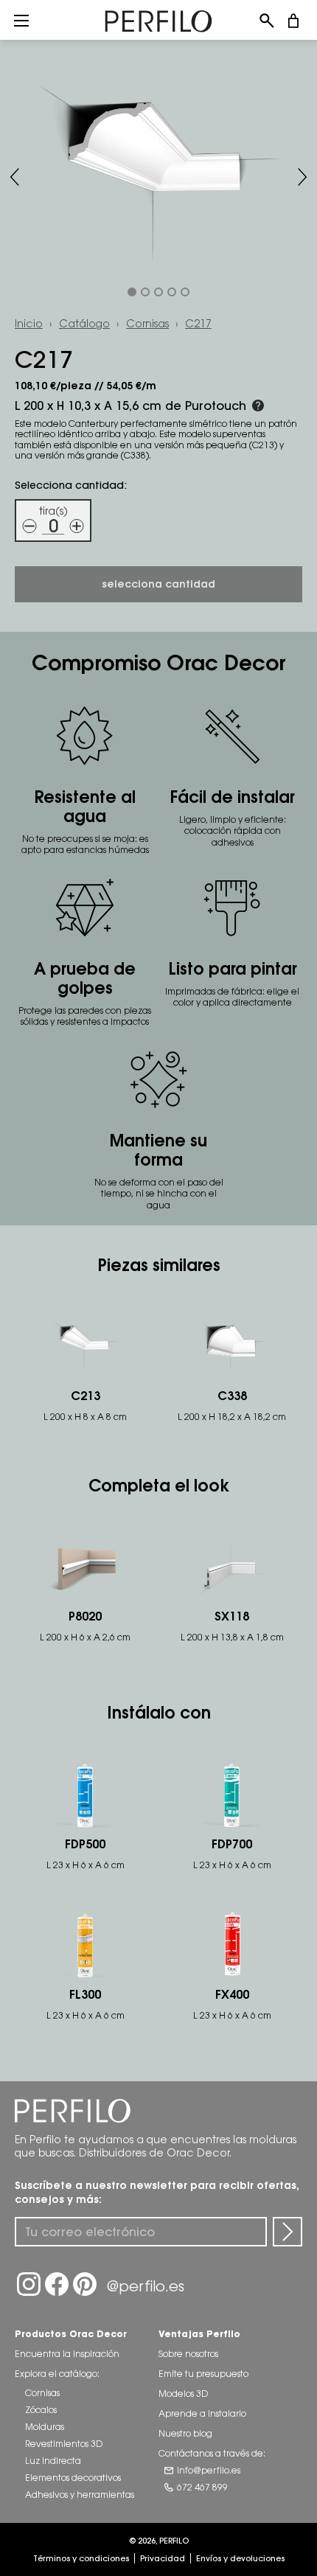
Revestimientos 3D (64, 2444)
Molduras (45, 2427)
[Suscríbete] (288, 2232)
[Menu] (21, 20)
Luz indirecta (53, 2461)
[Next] (302, 177)
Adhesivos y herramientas (80, 2495)
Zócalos (41, 2410)
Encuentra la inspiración (67, 2354)
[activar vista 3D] (158, 177)
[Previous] (15, 177)
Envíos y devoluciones (240, 2558)
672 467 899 (202, 2487)
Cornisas (147, 323)
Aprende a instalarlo (202, 2413)
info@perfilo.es (209, 2470)
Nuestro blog (185, 2433)
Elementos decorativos (73, 2478)
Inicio (29, 323)
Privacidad (163, 2558)
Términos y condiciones (81, 2558)
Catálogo (84, 323)
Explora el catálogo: (57, 2374)
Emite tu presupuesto (203, 2374)
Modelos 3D (183, 2394)
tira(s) (53, 511)
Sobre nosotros (188, 2354)
